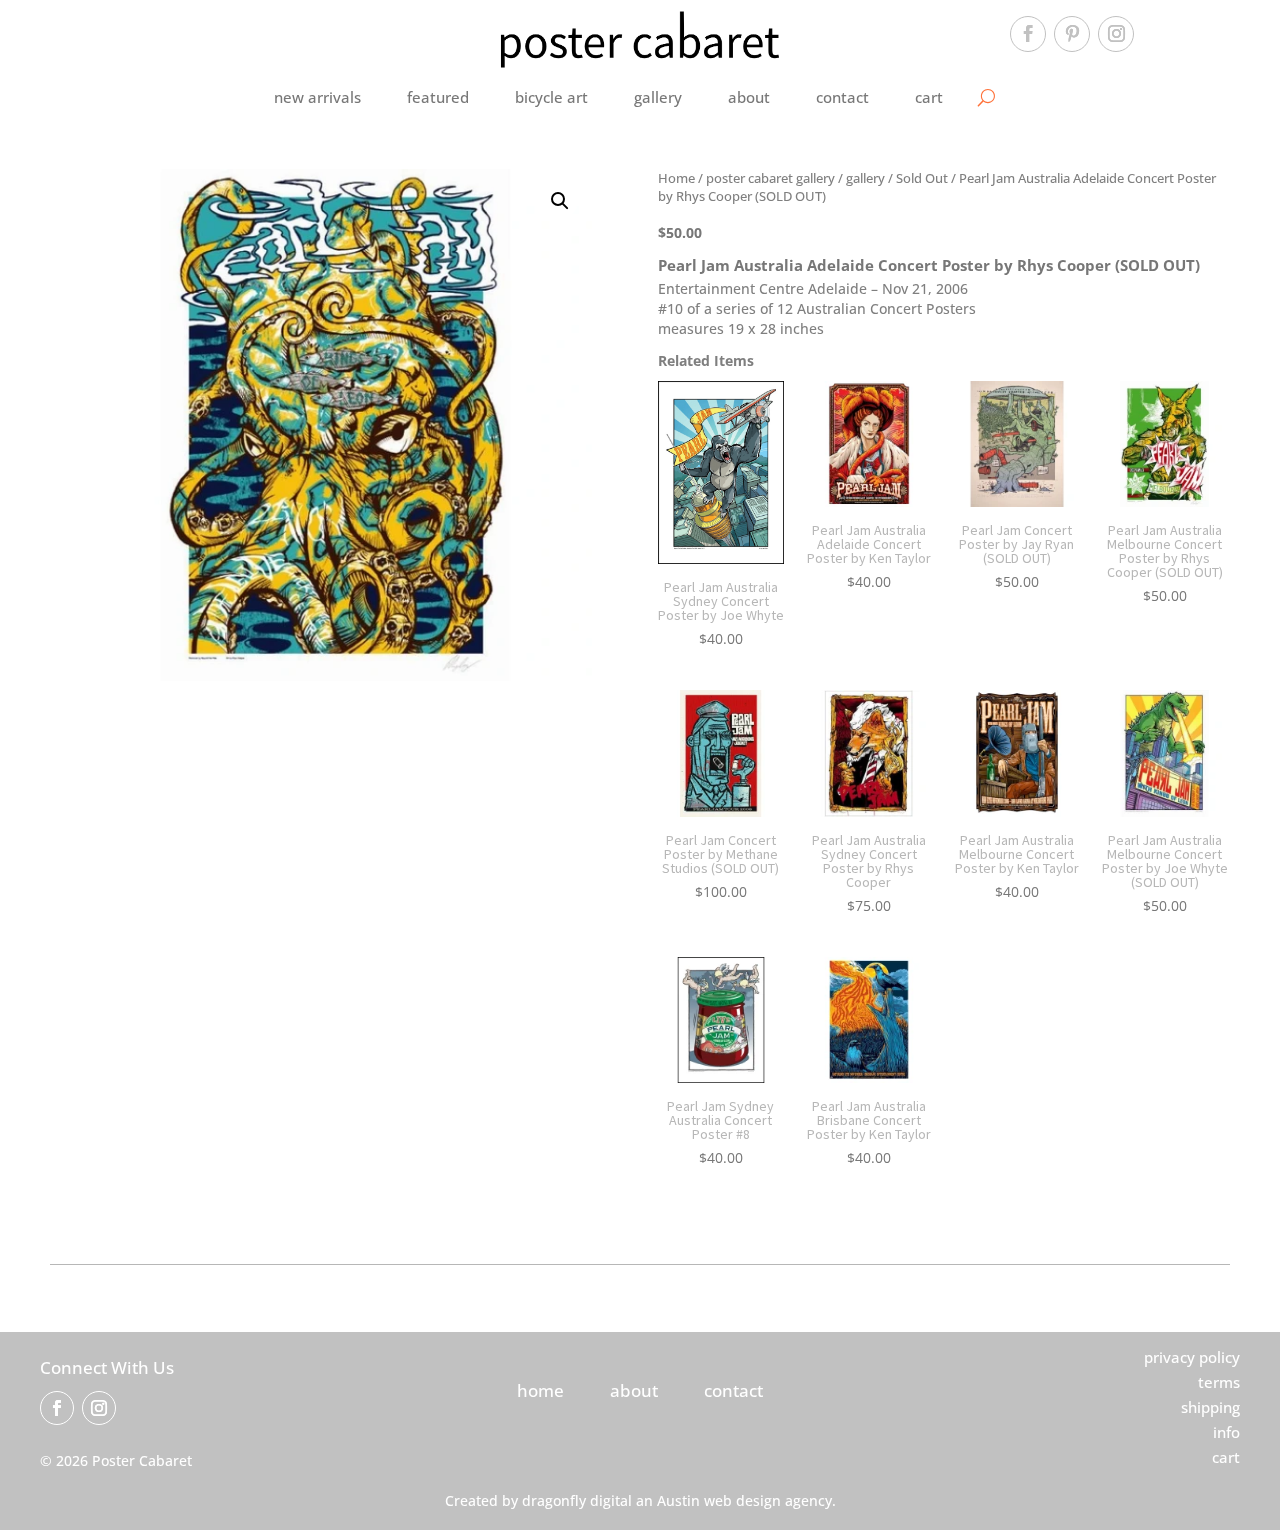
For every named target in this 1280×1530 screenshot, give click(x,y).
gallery (658, 97)
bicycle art (551, 97)
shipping (1210, 1407)
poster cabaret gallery (770, 178)
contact (842, 97)
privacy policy (1192, 1357)
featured (438, 97)
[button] (560, 201)
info (1226, 1432)
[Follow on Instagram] (1116, 34)
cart (929, 97)
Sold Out (922, 178)
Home (676, 178)
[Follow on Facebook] (1028, 34)
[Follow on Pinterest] (1072, 34)
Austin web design (719, 1500)
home (540, 1390)
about (749, 97)
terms (1219, 1382)
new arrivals (317, 97)
